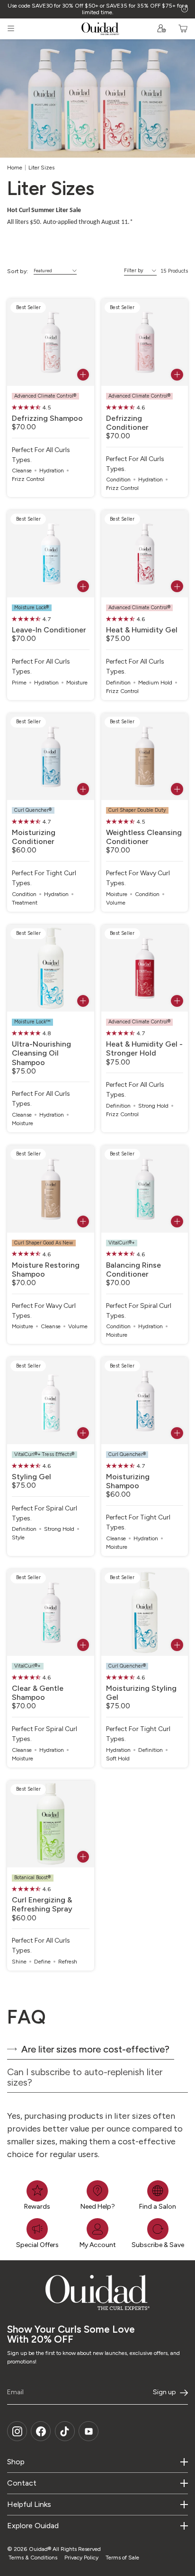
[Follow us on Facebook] (41, 2431)
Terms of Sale (122, 2558)
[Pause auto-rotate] (185, 9)
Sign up (164, 2392)
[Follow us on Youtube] (89, 2431)
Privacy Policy (81, 2558)
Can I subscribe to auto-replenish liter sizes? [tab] (85, 2077)
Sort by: (18, 271)
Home (15, 168)
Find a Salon (158, 2207)
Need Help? (98, 2207)
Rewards (37, 2207)
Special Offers (37, 2245)
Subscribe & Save (158, 2245)
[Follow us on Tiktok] (65, 2431)
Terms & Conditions (33, 2558)
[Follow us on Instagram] (17, 2431)
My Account (98, 2245)
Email (15, 2392)
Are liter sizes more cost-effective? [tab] (95, 2049)
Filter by (134, 271)
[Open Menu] (11, 28)
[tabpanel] (97, 2134)
